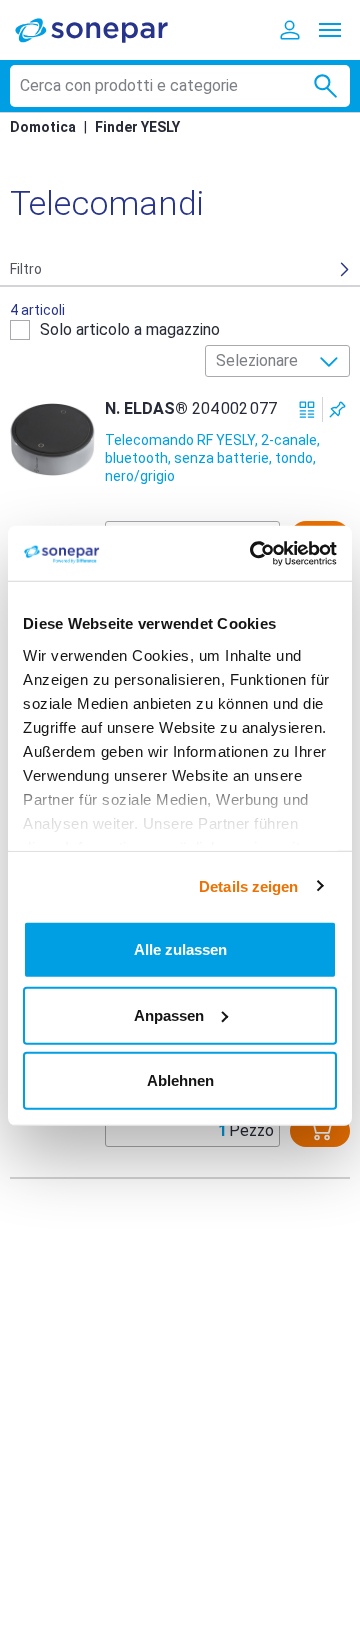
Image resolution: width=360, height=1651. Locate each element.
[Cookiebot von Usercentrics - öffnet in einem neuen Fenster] (254, 553)
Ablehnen (180, 1080)
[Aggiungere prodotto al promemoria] (337, 409)
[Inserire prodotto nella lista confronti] (307, 409)
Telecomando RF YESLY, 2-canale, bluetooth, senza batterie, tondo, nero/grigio (212, 458)
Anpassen (169, 1014)
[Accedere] (290, 30)
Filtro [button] (26, 269)
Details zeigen (248, 885)
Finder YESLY (137, 127)
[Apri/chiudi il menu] (330, 30)
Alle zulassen (180, 949)
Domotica (43, 127)
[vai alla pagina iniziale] (105, 29)
